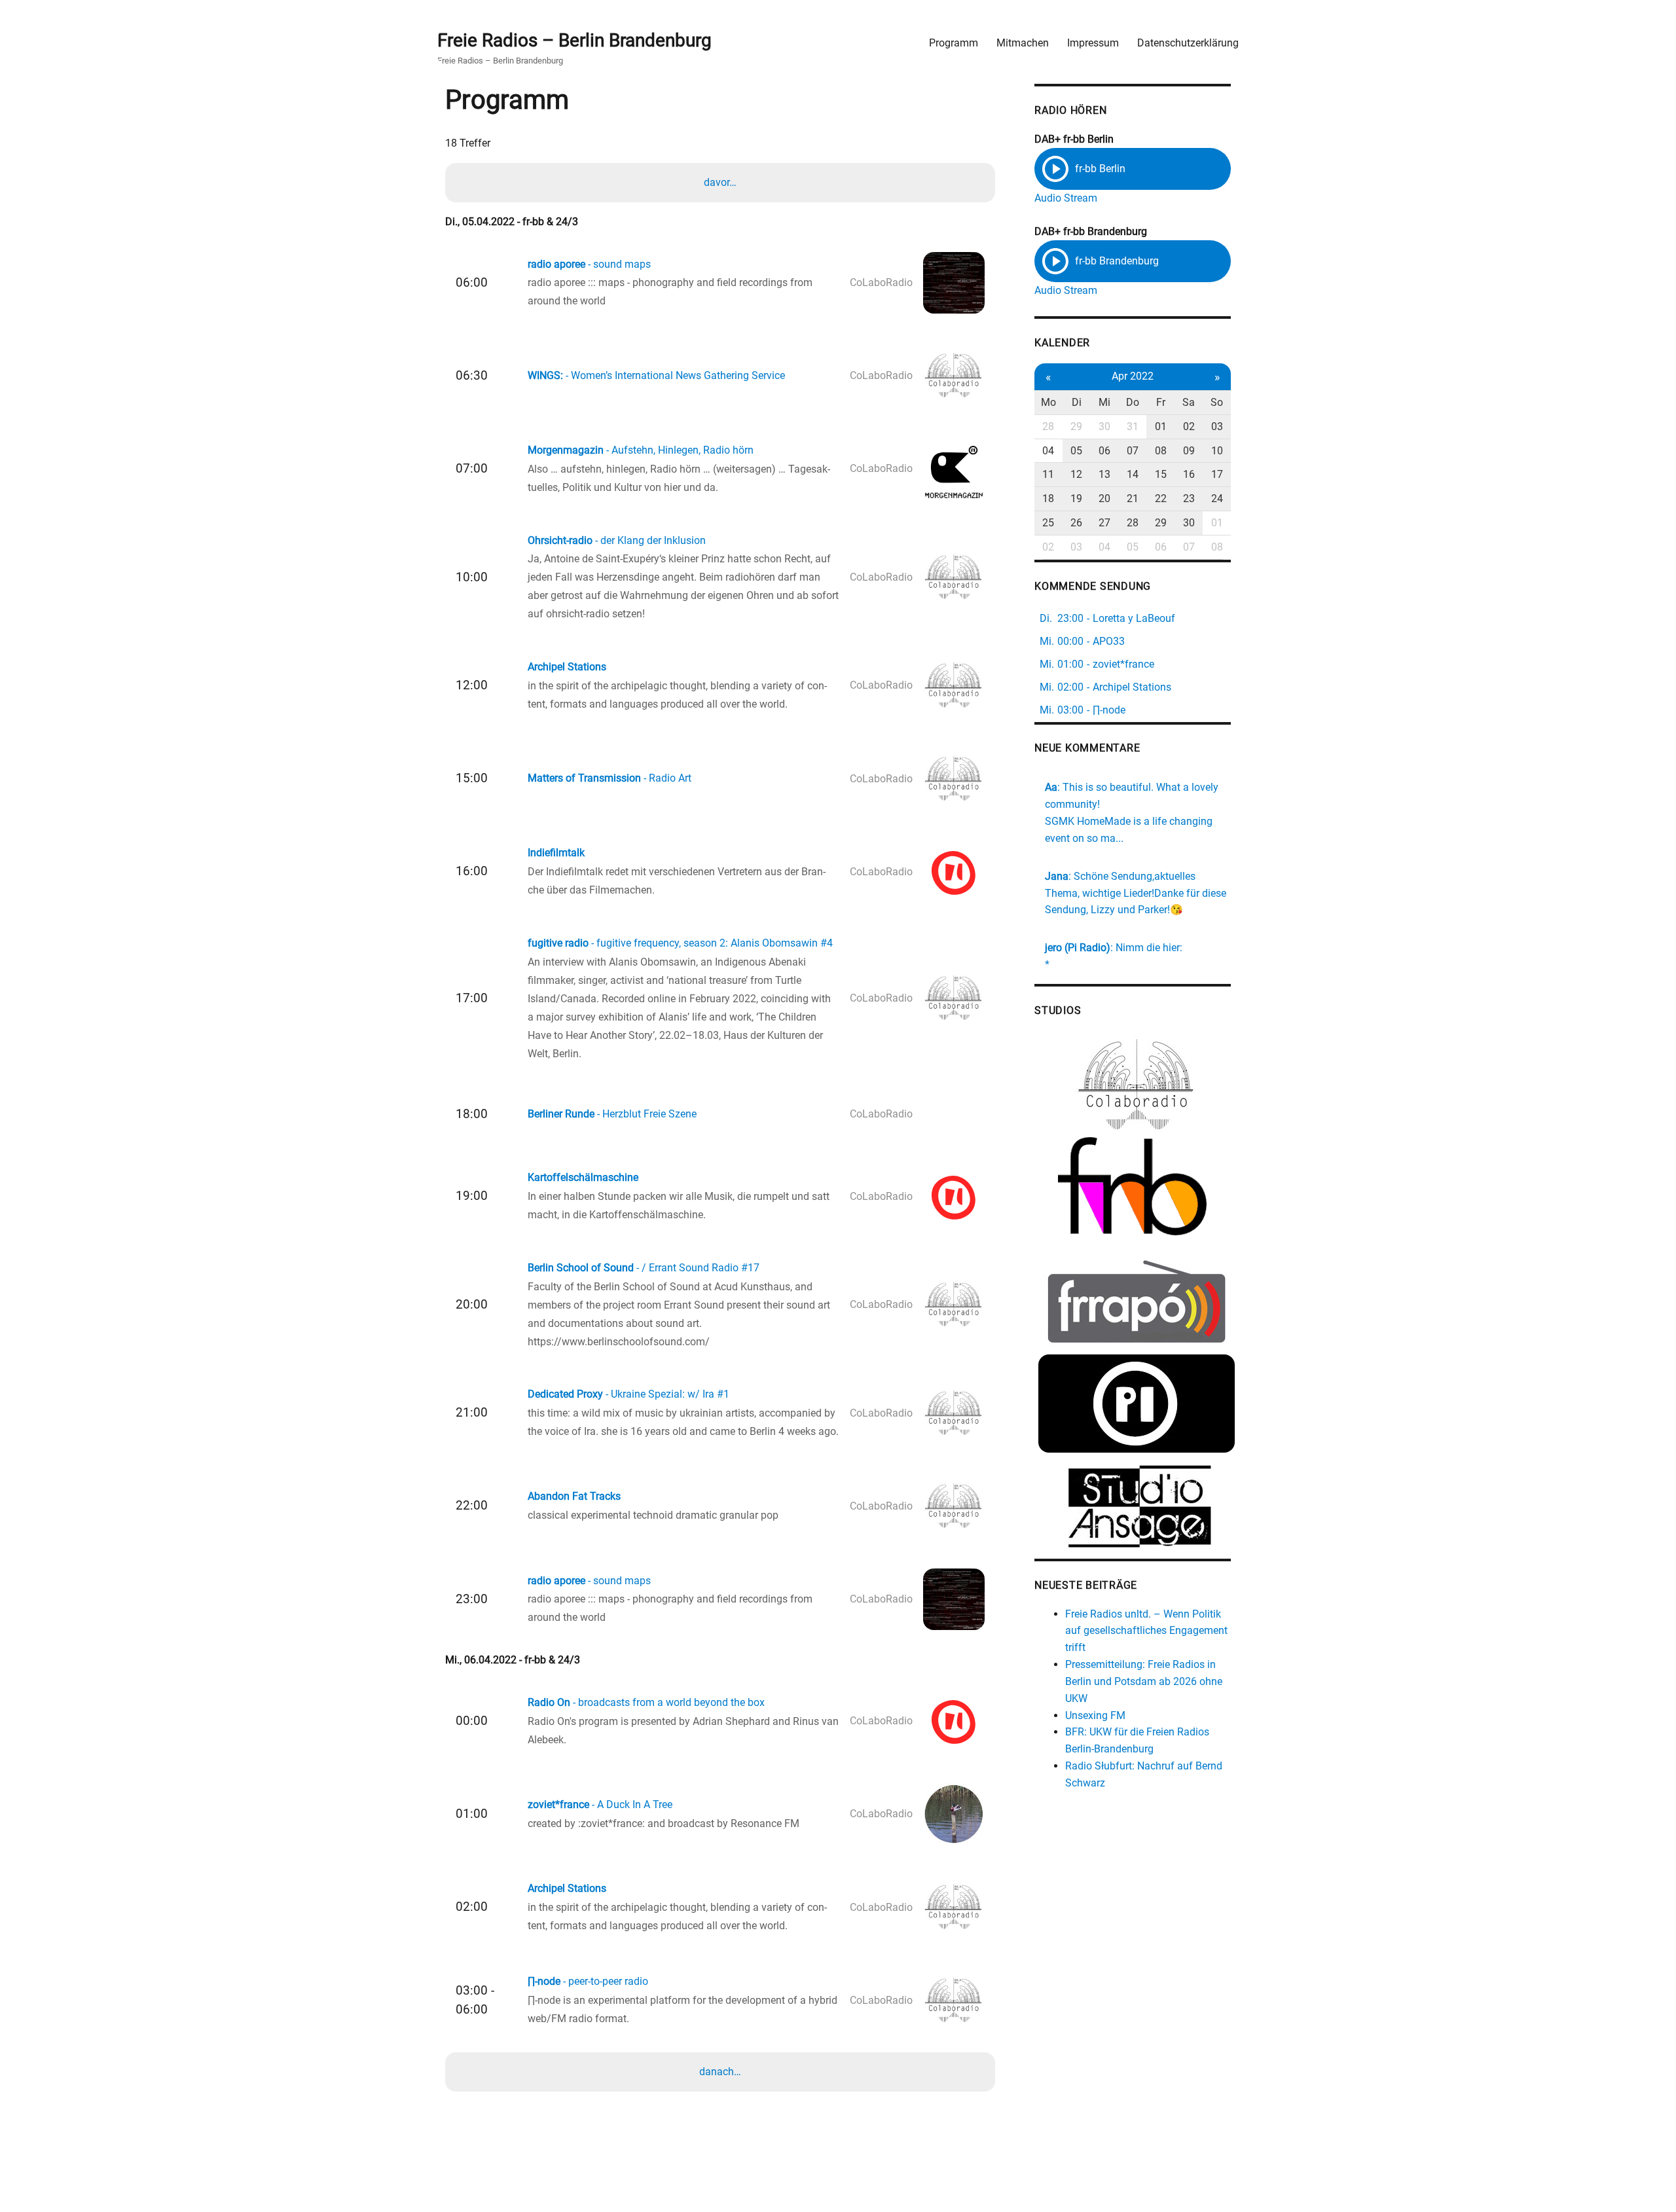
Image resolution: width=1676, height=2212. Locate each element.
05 (1076, 451)
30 (1104, 426)
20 (1104, 499)
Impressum (1093, 43)
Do (1133, 402)
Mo (1048, 402)
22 (1161, 499)
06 (1104, 451)
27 (1104, 523)
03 (1217, 426)
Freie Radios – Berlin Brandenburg (574, 40)
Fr (1161, 402)
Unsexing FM (1095, 1715)
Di (1077, 402)
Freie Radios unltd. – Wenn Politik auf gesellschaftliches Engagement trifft (1146, 1631)
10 (1217, 451)
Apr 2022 (1133, 376)
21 (1133, 499)
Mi (1104, 402)
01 (1161, 426)
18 (1048, 499)
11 (1048, 474)
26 (1076, 523)
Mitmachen (1023, 43)
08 (1161, 451)
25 (1048, 523)
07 (1133, 451)
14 (1133, 474)
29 (1076, 426)
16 (1189, 474)
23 (1189, 499)
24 (1217, 499)
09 (1189, 451)
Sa (1189, 402)
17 (1217, 474)
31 (1133, 426)
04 (1048, 451)
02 (1189, 426)
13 (1104, 474)
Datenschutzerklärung (1188, 43)
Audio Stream (1066, 198)
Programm (954, 43)
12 (1076, 474)
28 (1048, 426)
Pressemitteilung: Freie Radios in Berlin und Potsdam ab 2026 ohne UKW (1144, 1681)
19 (1076, 499)
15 (1161, 474)
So (1217, 402)
